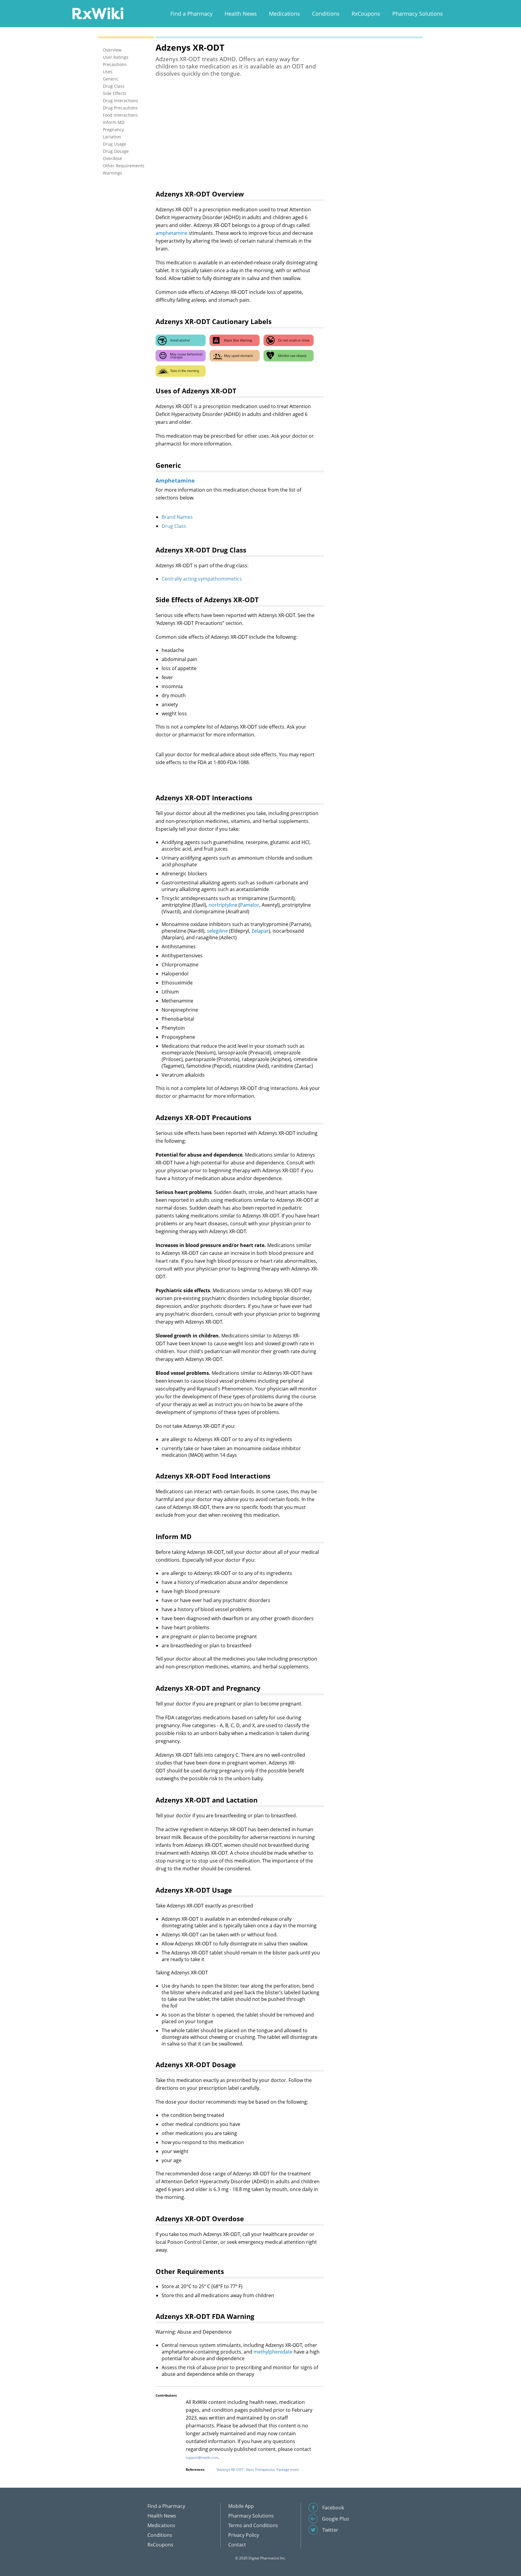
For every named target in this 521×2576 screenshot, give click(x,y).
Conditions (326, 14)
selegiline (217, 931)
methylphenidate (273, 2352)
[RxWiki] (98, 13)
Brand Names (177, 517)
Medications (284, 14)
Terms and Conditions (253, 2525)
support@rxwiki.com (202, 2457)
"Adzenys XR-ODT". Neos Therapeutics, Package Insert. (258, 2469)
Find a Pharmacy (191, 14)
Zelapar (260, 931)
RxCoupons (366, 14)
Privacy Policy (244, 2535)
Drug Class (174, 526)
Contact (237, 2545)
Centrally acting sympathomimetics (202, 579)
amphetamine (172, 233)
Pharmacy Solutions (418, 14)
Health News (241, 14)
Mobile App (241, 2506)
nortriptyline (223, 905)
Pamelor (250, 905)
